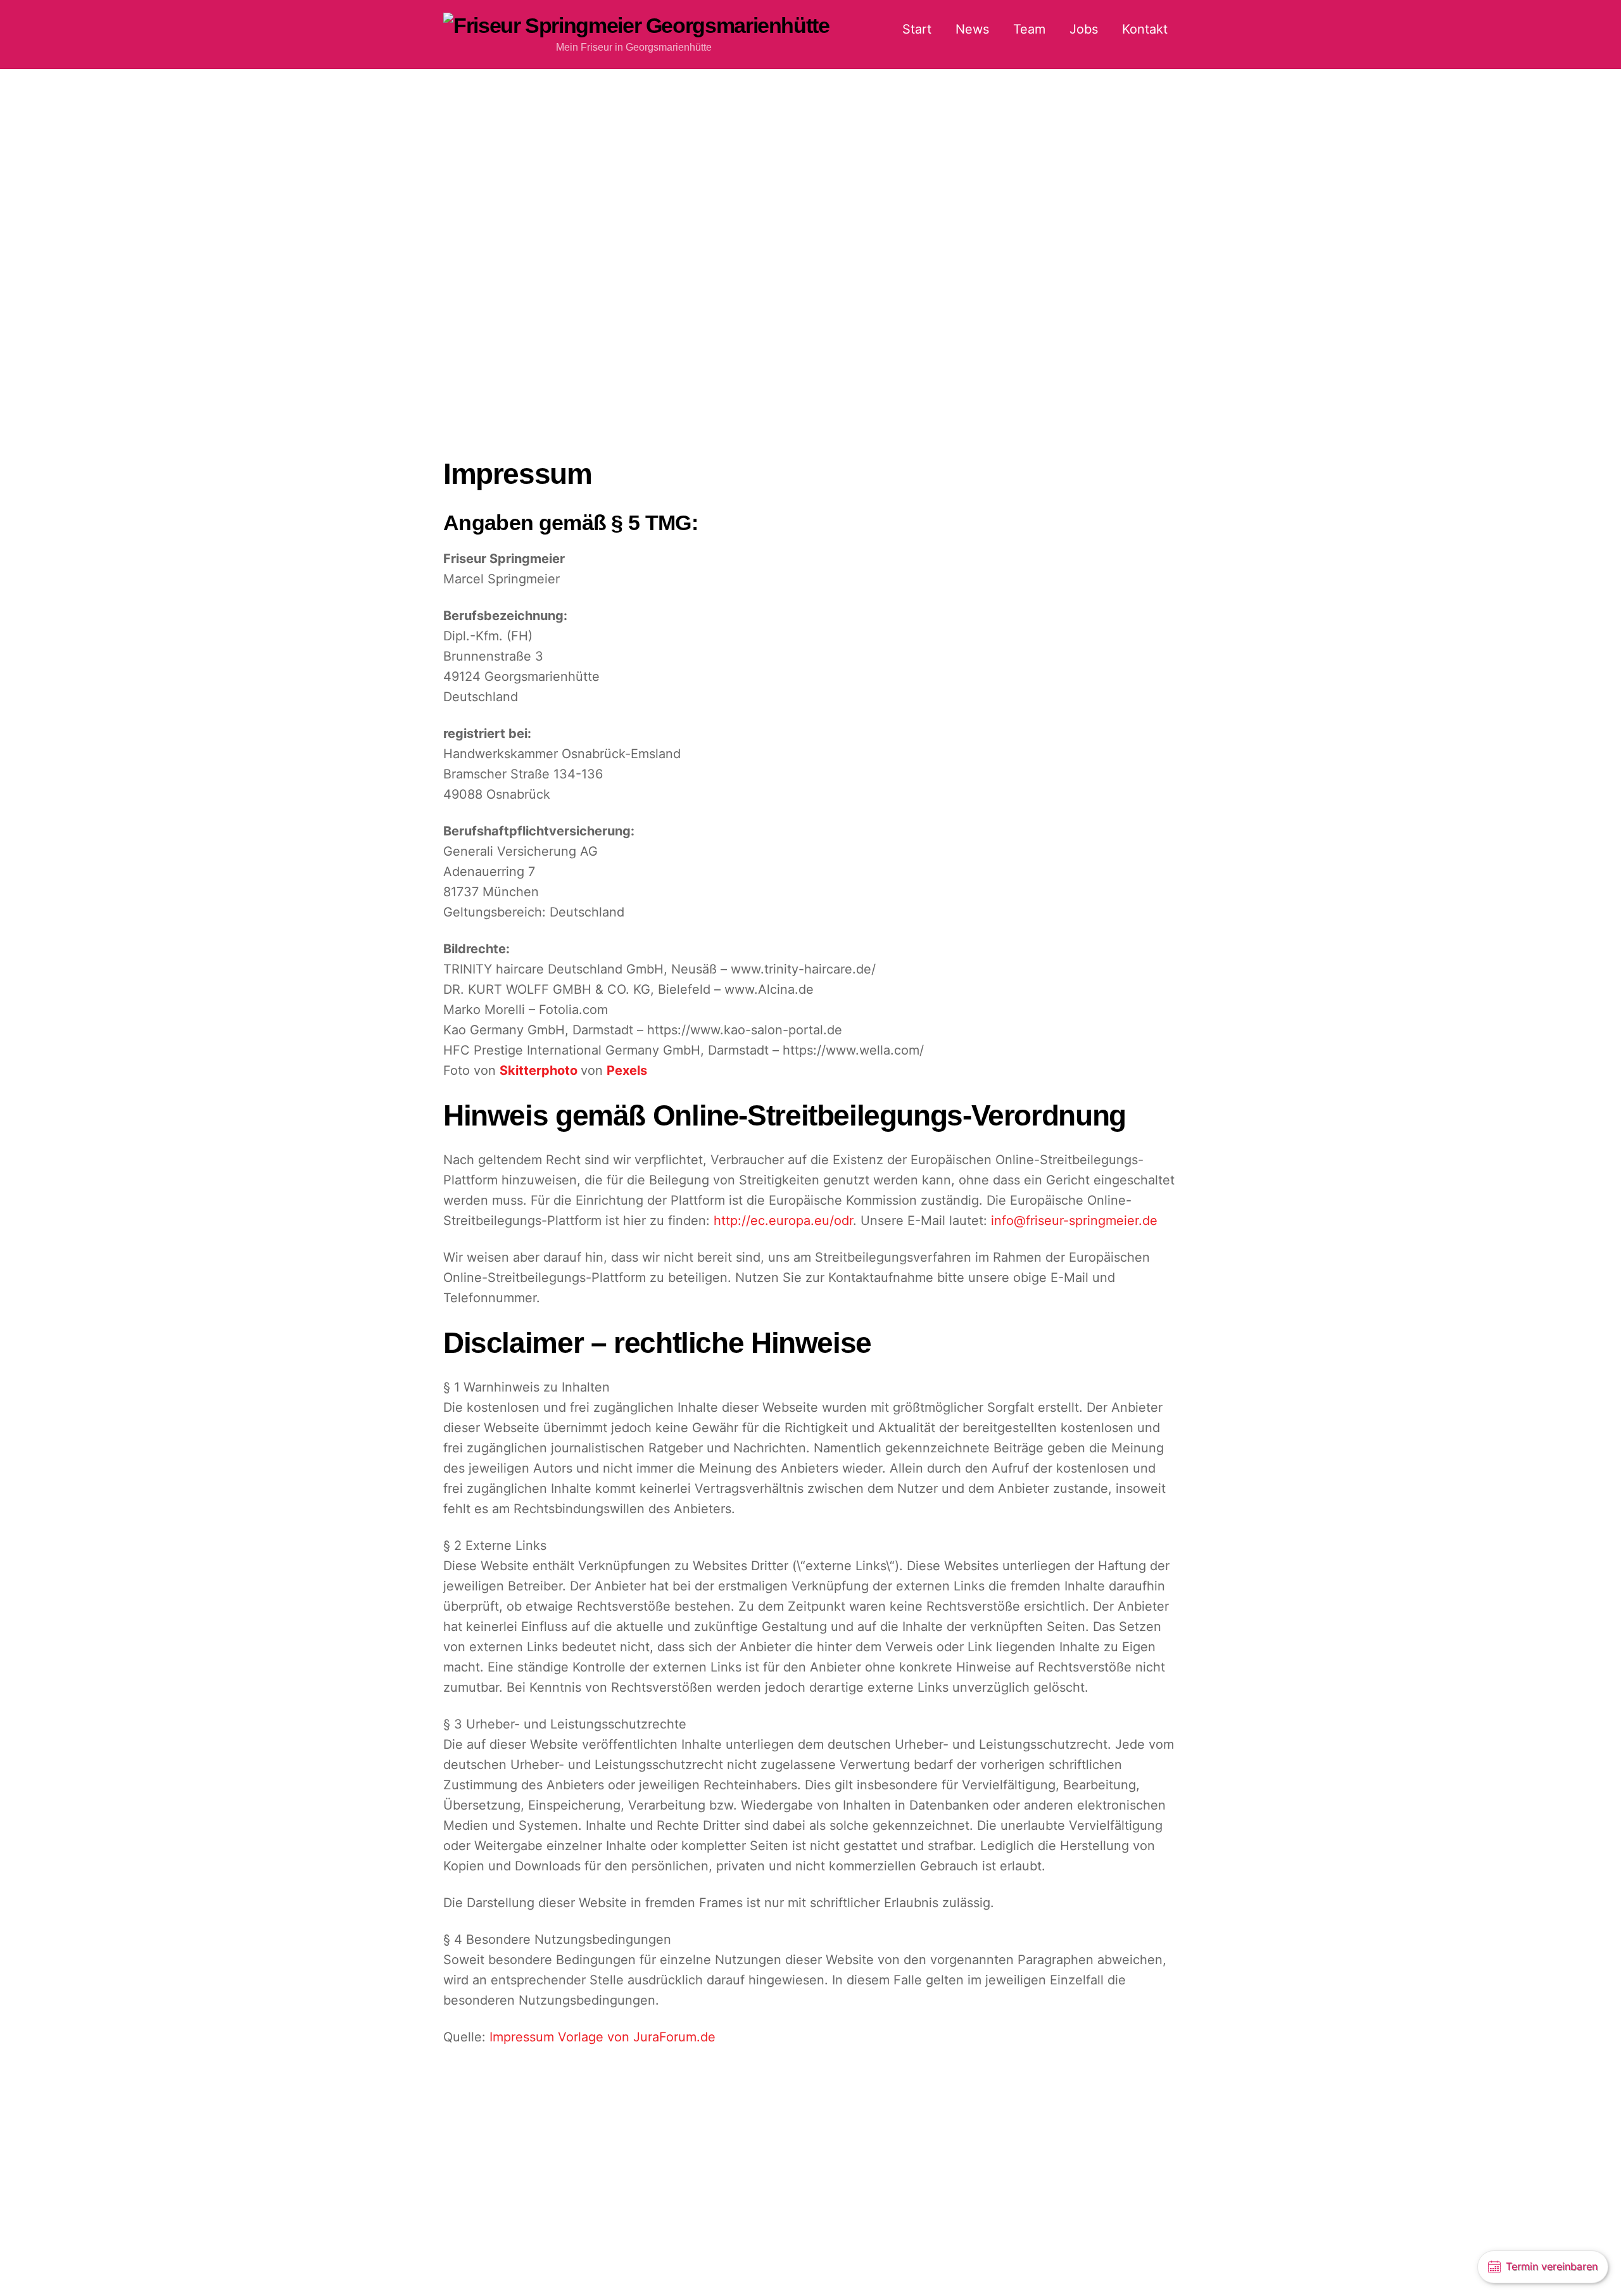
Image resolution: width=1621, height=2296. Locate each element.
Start (917, 29)
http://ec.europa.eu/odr (783, 1221)
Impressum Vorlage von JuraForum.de (602, 2037)
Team (1029, 29)
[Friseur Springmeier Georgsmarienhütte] (636, 25)
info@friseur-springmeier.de (1074, 1221)
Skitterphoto (540, 1070)
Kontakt (1145, 29)
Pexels (627, 1070)
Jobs (1084, 29)
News (972, 29)
